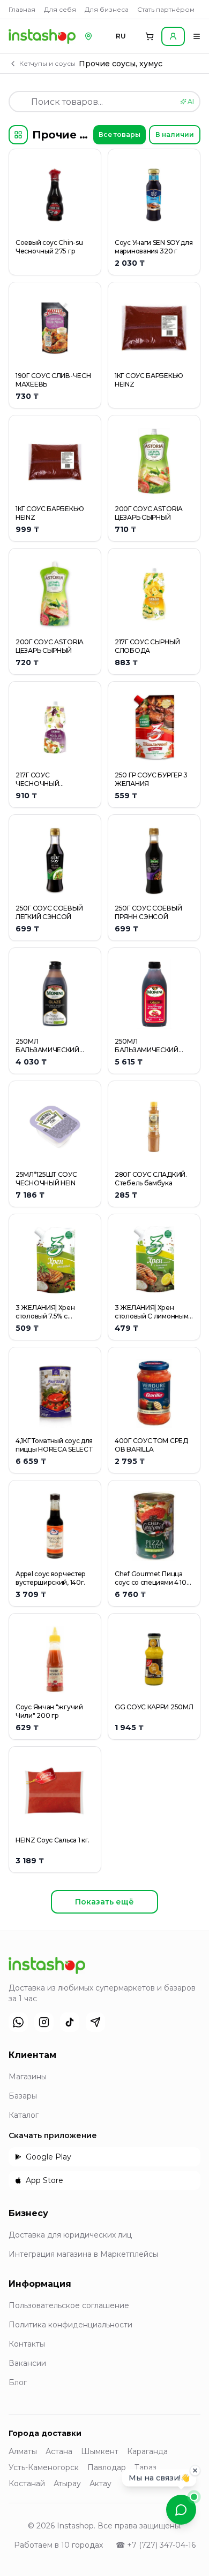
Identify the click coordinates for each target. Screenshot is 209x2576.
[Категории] (18, 135)
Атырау (67, 2484)
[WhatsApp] (18, 2022)
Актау (100, 2484)
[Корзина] (150, 36)
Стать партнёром (166, 9)
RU (121, 36)
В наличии (175, 134)
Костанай (27, 2484)
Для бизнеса (107, 9)
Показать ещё (104, 1902)
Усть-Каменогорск (44, 2467)
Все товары (120, 134)
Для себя (60, 9)
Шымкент (100, 2451)
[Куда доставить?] (88, 36)
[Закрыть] (195, 2471)
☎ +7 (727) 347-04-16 (156, 2545)
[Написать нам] (181, 2510)
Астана (59, 2451)
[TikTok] (70, 2022)
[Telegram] (95, 2022)
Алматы (23, 2451)
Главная (22, 9)
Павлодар (107, 2467)
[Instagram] (44, 2022)
